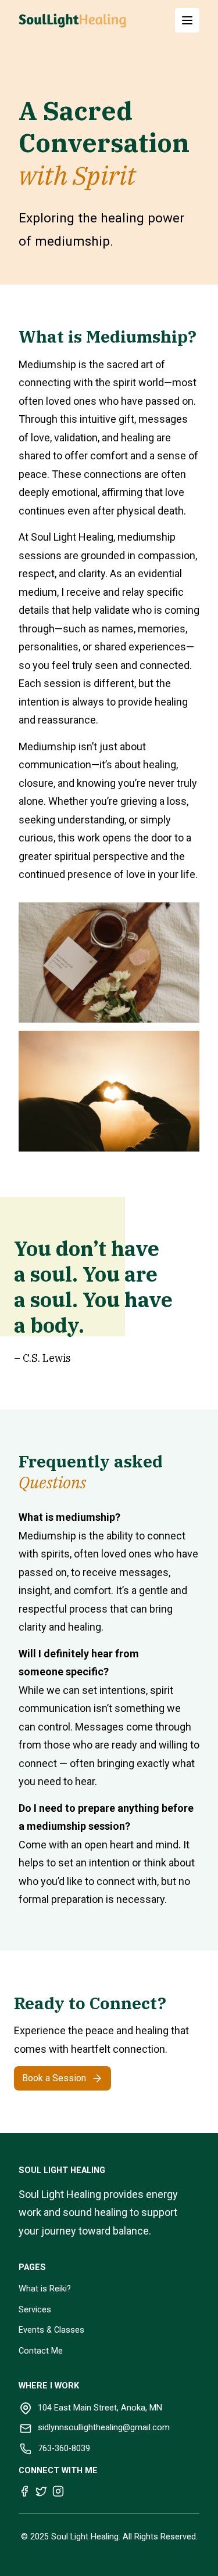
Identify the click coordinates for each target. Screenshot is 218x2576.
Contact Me (41, 2351)
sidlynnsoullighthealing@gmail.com (104, 2428)
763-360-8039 (64, 2449)
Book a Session (54, 2078)
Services (35, 2310)
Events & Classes (51, 2330)
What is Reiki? (45, 2289)
